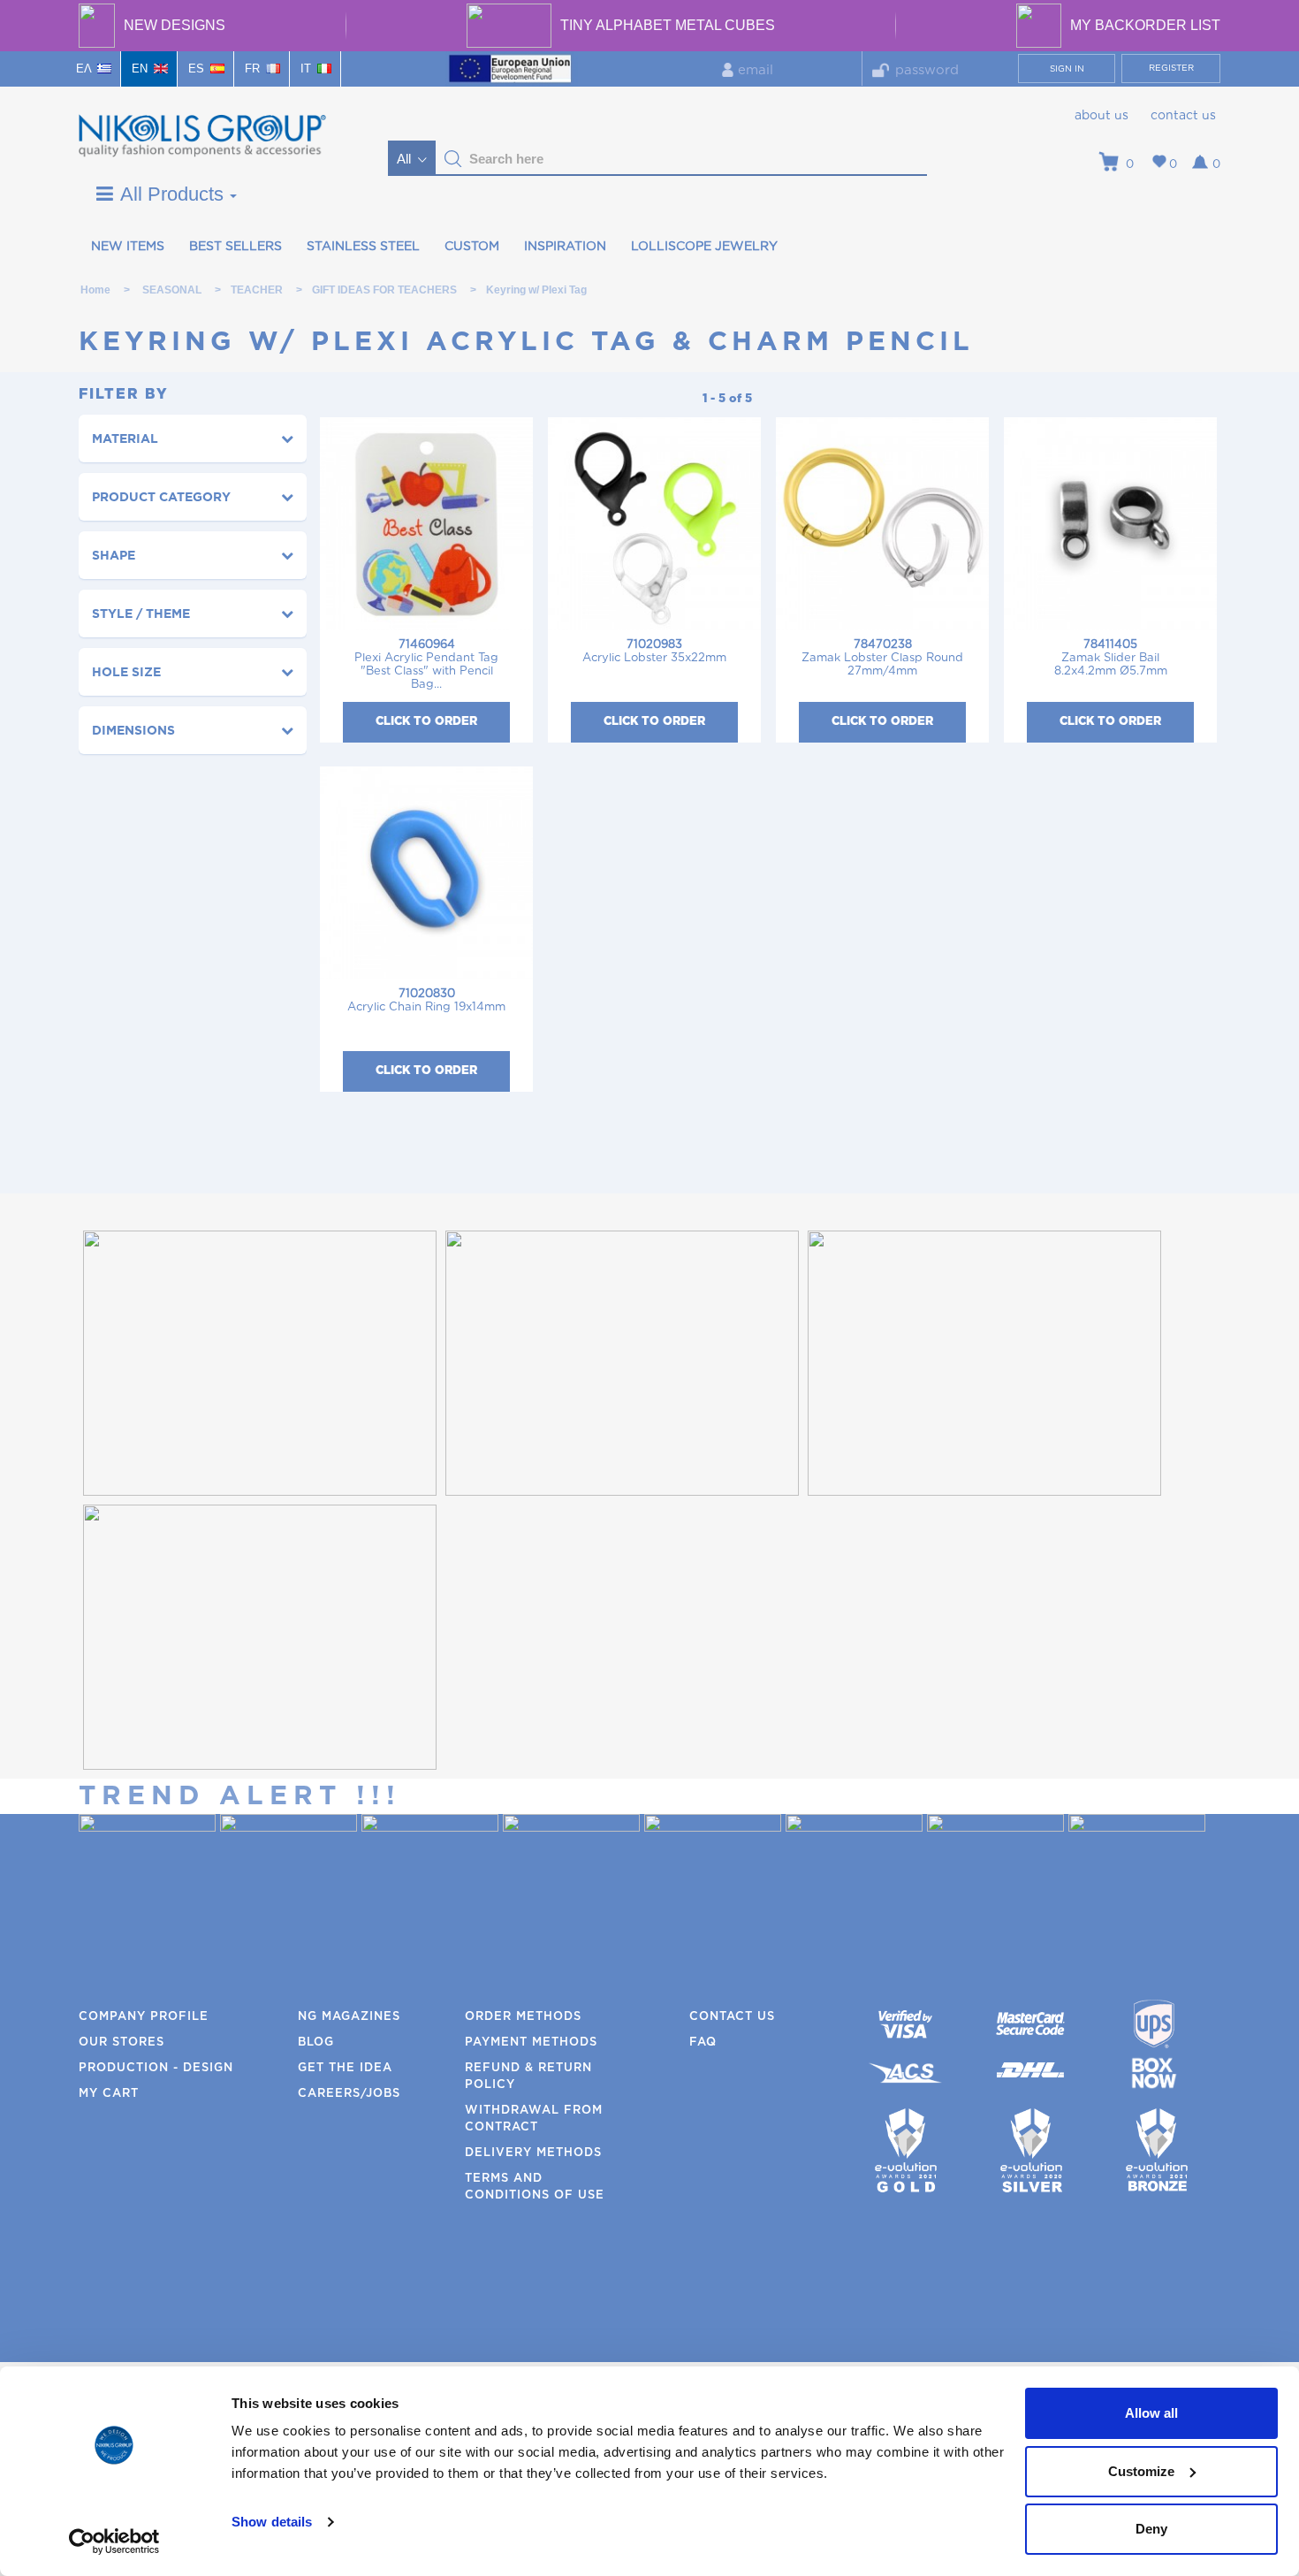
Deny (1151, 2529)
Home (95, 290)
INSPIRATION (565, 247)
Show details (272, 2522)
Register (1171, 68)
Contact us (1183, 116)
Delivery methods (533, 2153)
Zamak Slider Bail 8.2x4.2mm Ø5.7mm (1111, 658)
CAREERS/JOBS (349, 2094)
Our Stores (122, 2043)
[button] (453, 159)
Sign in (1067, 69)
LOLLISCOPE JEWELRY (704, 247)
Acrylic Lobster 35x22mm (654, 652)
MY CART (109, 2094)
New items (128, 247)
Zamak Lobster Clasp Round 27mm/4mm (882, 658)
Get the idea (345, 2068)
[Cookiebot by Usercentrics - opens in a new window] (114, 2542)
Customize (1141, 2471)
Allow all (1151, 2413)
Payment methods (531, 2043)
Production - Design (156, 2068)
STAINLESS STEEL (363, 247)
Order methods (523, 2017)
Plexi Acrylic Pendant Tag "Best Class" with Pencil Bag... (426, 665)
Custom (472, 247)
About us (1101, 116)
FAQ (703, 2043)
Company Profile (144, 2017)
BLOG (316, 2043)
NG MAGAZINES (349, 2017)
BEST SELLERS (235, 247)
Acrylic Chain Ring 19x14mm (426, 1001)
